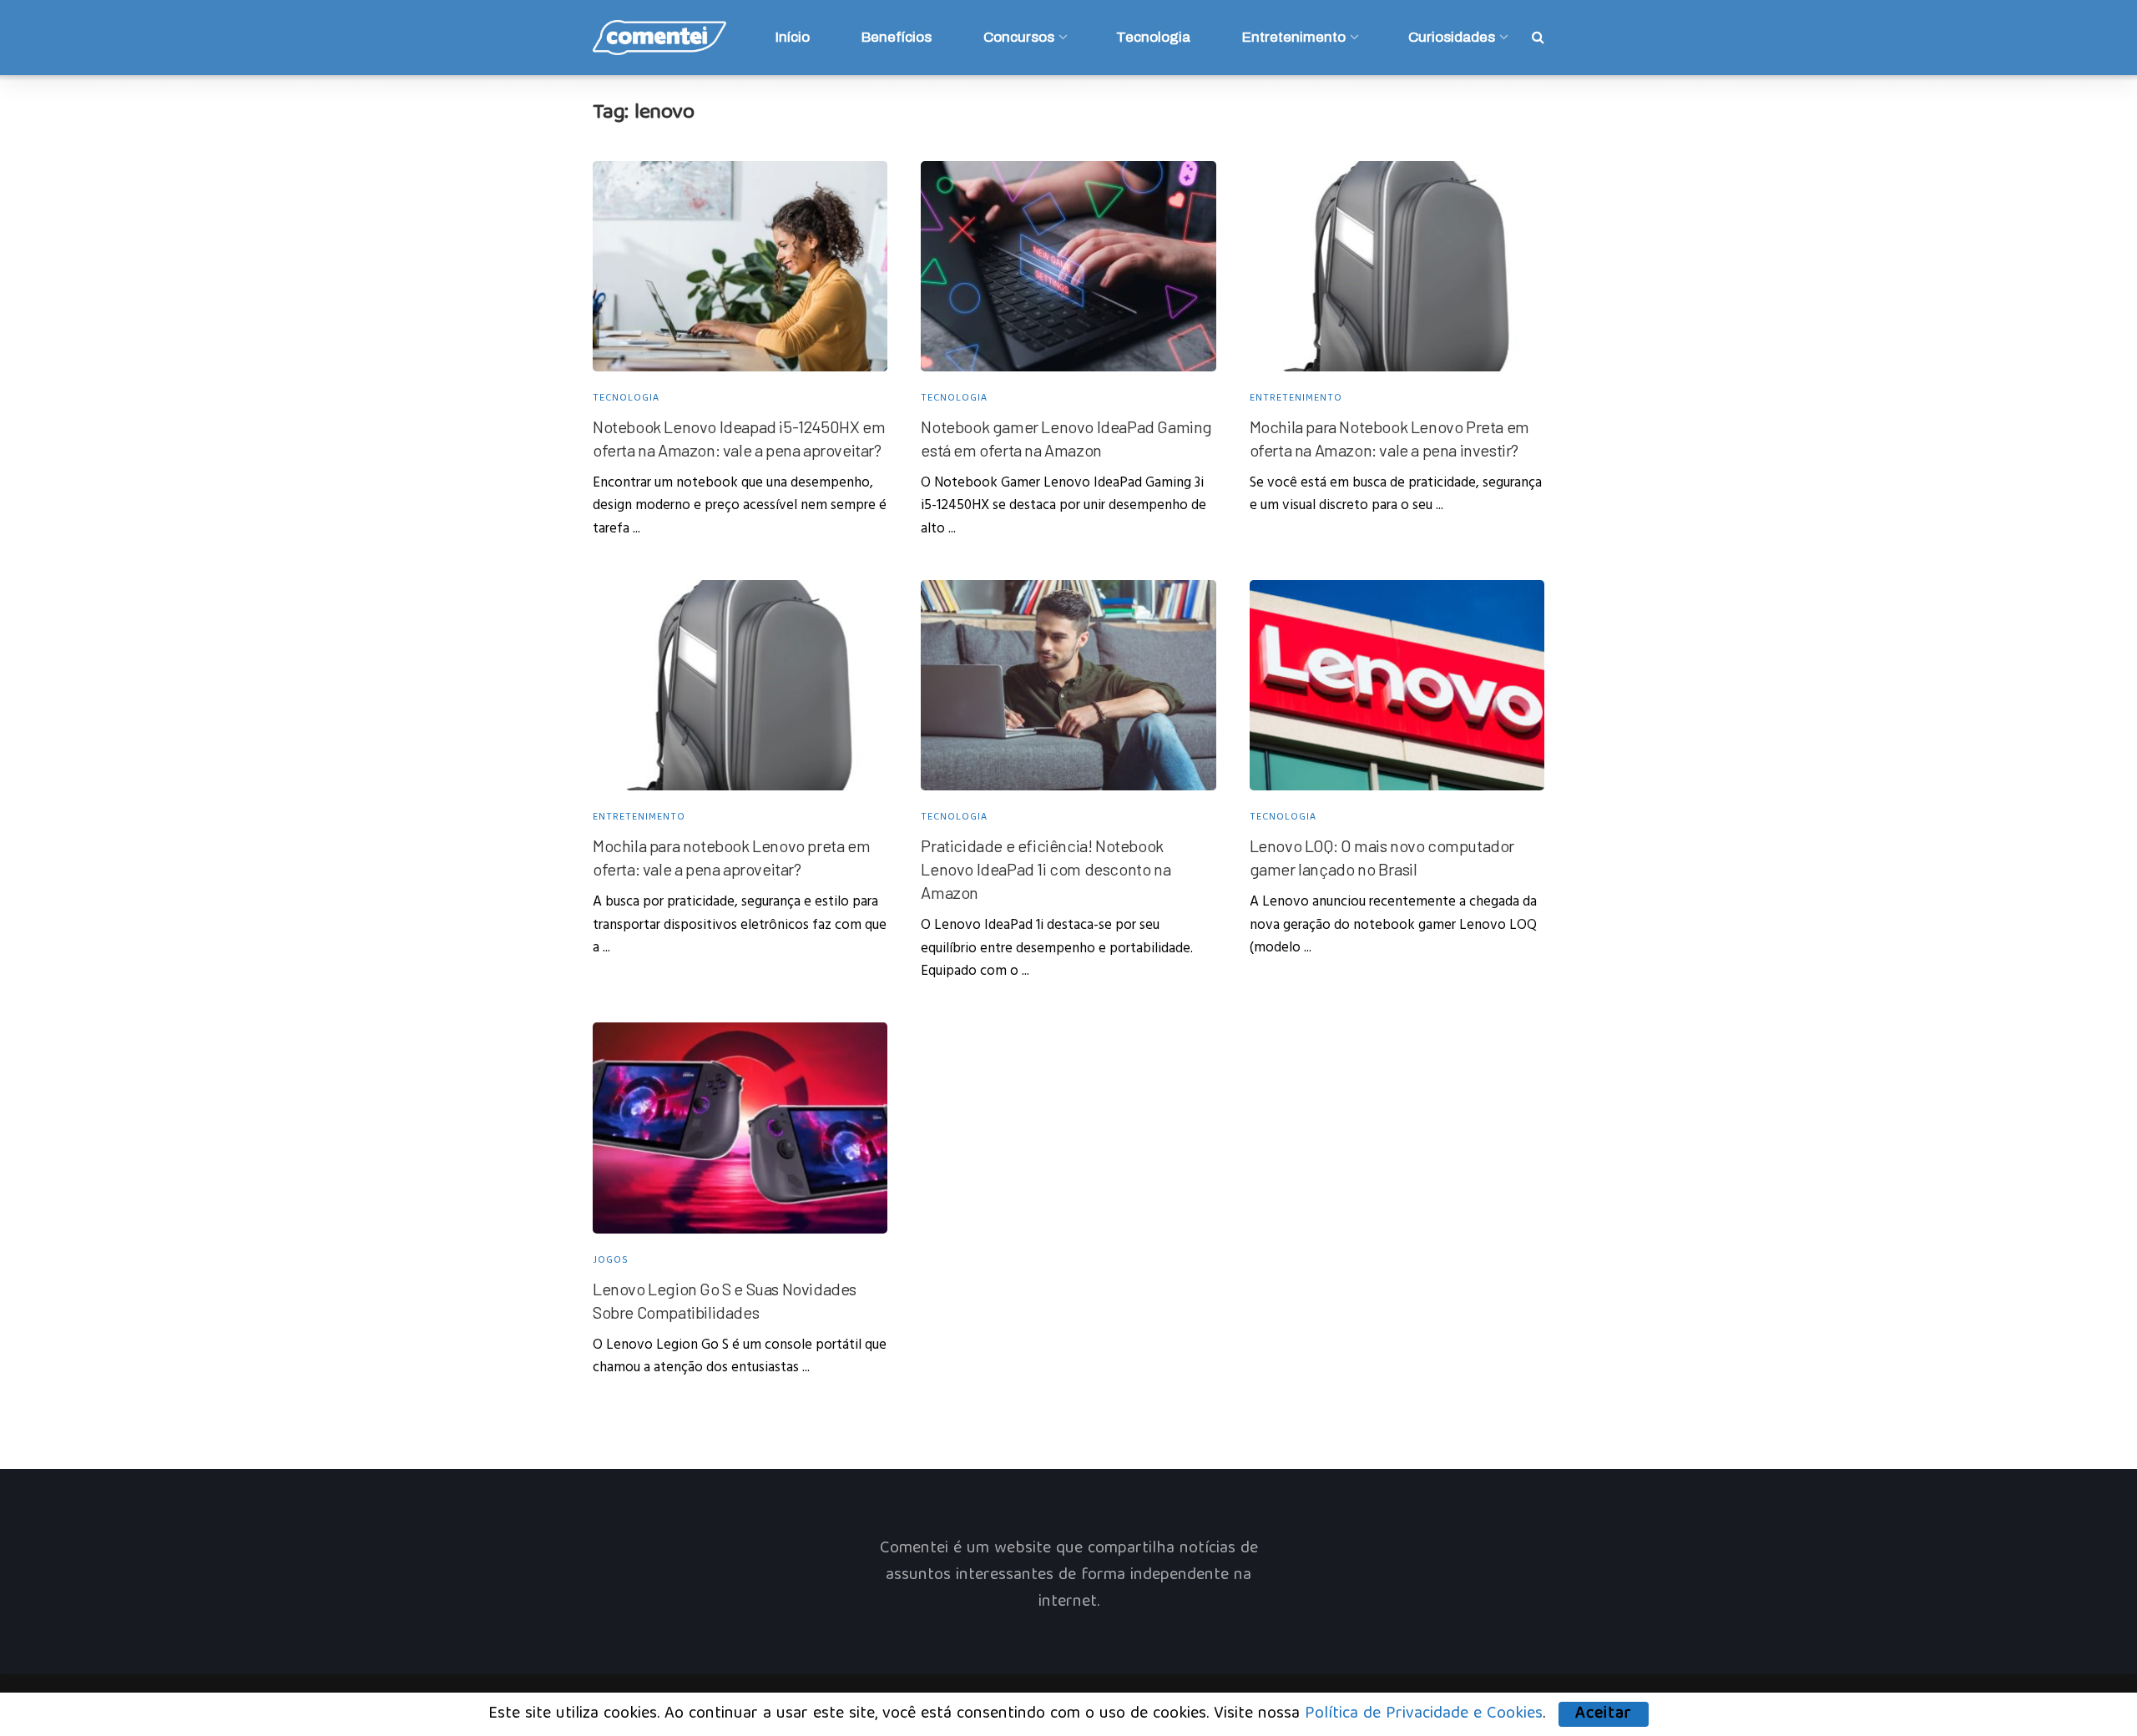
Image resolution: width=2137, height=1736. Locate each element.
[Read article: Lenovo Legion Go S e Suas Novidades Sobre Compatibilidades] (740, 1128)
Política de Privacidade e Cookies (1424, 1714)
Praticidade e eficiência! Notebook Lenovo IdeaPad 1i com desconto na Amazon (1046, 869)
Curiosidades (1452, 37)
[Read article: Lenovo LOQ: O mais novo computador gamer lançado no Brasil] (1397, 686)
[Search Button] (1538, 38)
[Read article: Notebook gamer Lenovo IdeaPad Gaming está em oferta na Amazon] (1068, 267)
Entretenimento (1294, 37)
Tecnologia (1153, 37)
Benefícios (897, 37)
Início (793, 37)
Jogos (611, 1261)
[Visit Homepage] (659, 38)
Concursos (1019, 37)
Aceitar (1604, 1714)
